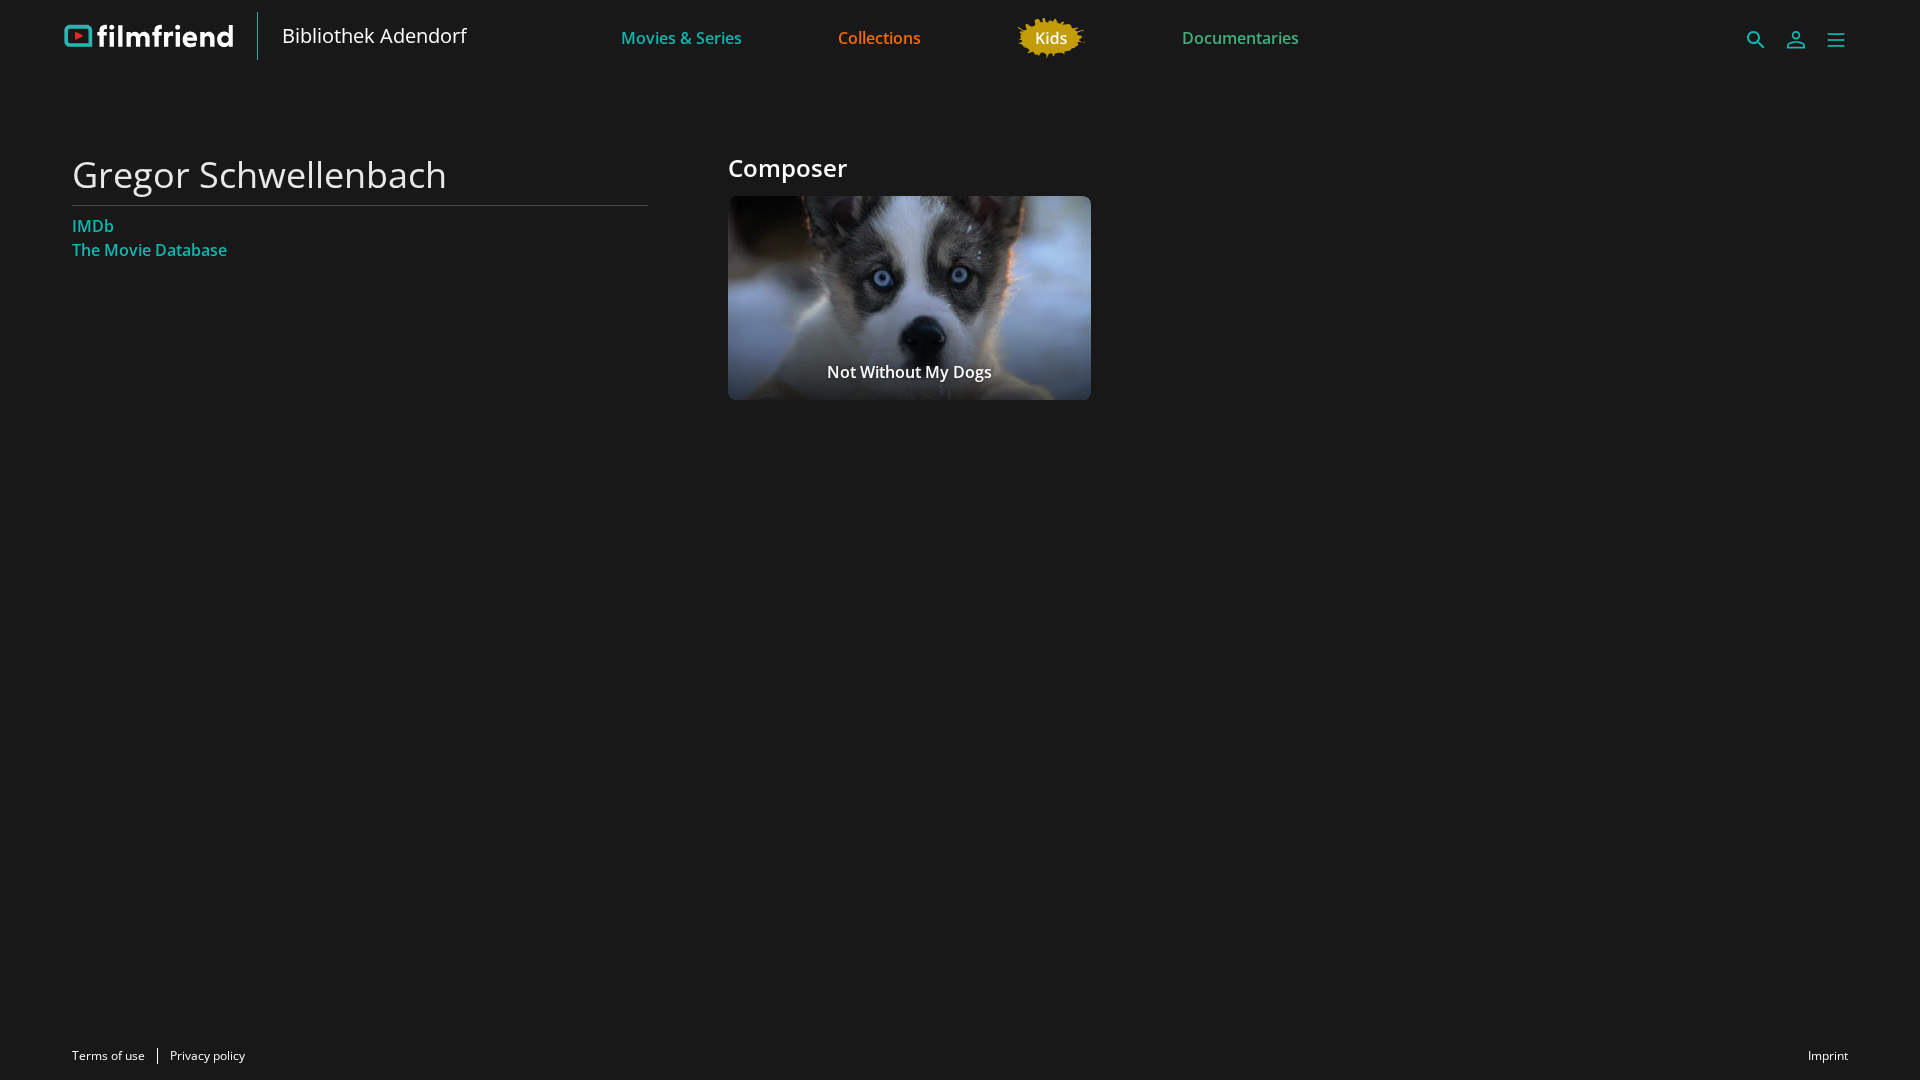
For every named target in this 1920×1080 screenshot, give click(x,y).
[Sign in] (1796, 40)
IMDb (93, 226)
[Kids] (1051, 36)
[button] (1836, 40)
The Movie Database (149, 250)
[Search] (1756, 40)
